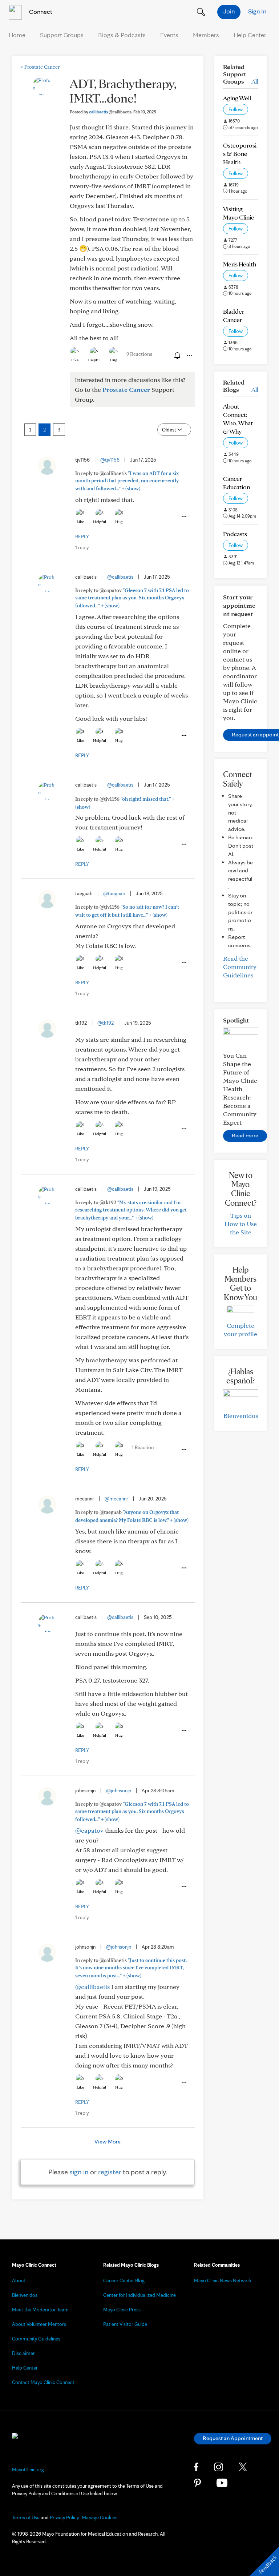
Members (206, 35)
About (19, 2280)
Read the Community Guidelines (240, 967)
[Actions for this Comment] (183, 517)
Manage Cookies (100, 2517)
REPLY (82, 537)
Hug (114, 360)
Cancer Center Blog (124, 2280)
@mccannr (116, 1499)
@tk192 (106, 1023)
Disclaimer (23, 2353)
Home (17, 35)
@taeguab (114, 893)
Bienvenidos (241, 1416)
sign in (79, 2172)
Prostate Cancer (40, 67)
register (110, 2172)
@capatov (89, 1830)
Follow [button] (236, 109)
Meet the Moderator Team (40, 2310)
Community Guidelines (36, 2339)
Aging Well (237, 98)
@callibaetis (120, 577)
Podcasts (235, 534)
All (255, 81)
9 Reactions (139, 354)
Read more (245, 1135)
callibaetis (110, 112)
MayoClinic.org (28, 2469)
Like (75, 360)
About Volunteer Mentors (39, 2324)
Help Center (250, 35)
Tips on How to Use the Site (241, 1224)
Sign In (257, 11)
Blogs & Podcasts (122, 35)
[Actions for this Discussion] (189, 355)
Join (229, 11)
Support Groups (62, 35)
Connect (40, 11)
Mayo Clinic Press (122, 2310)
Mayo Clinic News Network (223, 2280)
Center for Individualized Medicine (139, 2295)
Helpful (94, 360)
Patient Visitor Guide (125, 2324)
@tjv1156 (110, 460)
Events (169, 35)
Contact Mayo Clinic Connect (43, 2382)
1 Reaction (143, 1447)
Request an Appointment (233, 2438)
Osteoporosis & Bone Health (240, 154)
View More (108, 2141)
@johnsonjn (119, 1791)
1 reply (82, 547)
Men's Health (240, 264)
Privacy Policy (64, 2517)
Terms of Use (26, 2517)
